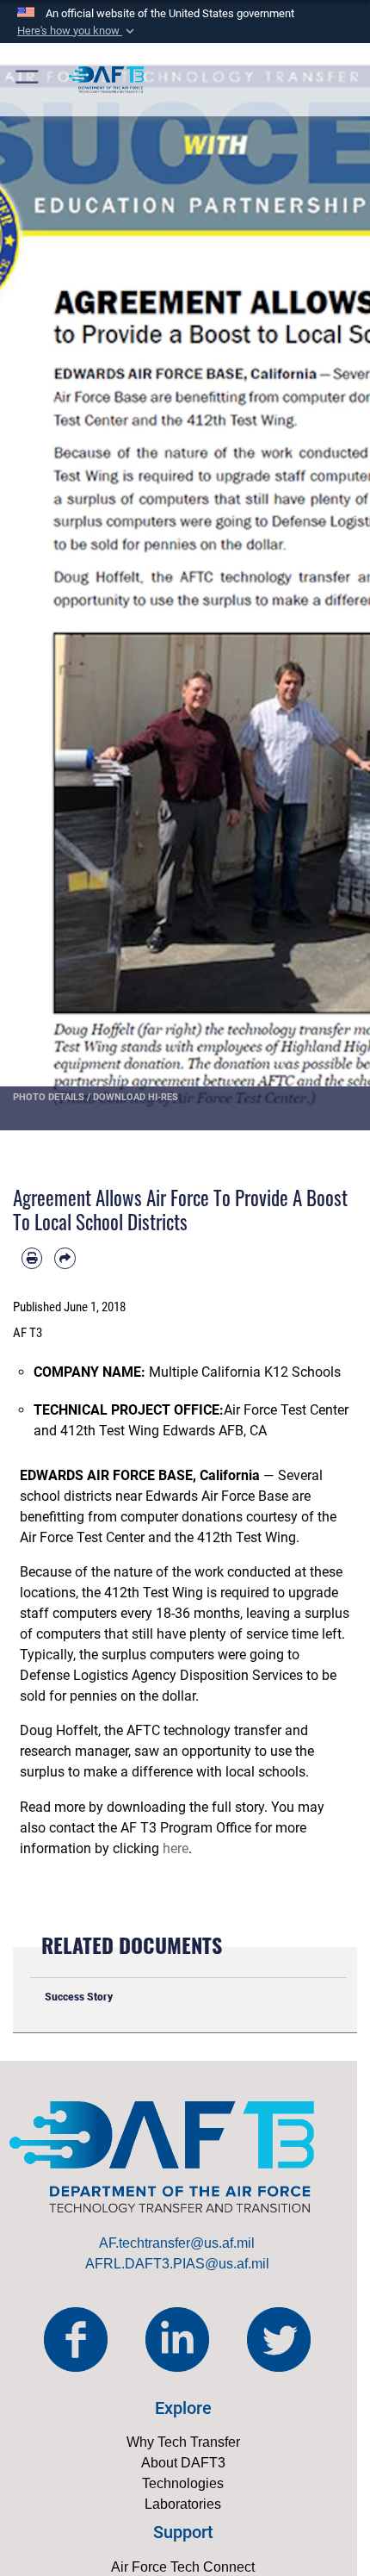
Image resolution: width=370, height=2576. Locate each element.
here (176, 1848)
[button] (77, 31)
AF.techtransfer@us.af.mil (177, 2243)
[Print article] (32, 1258)
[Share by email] (65, 1258)
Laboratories (183, 2504)
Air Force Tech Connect (183, 2567)
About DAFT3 (183, 2463)
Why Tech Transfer (183, 2442)
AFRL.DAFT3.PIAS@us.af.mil (177, 2264)
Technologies (183, 2483)
